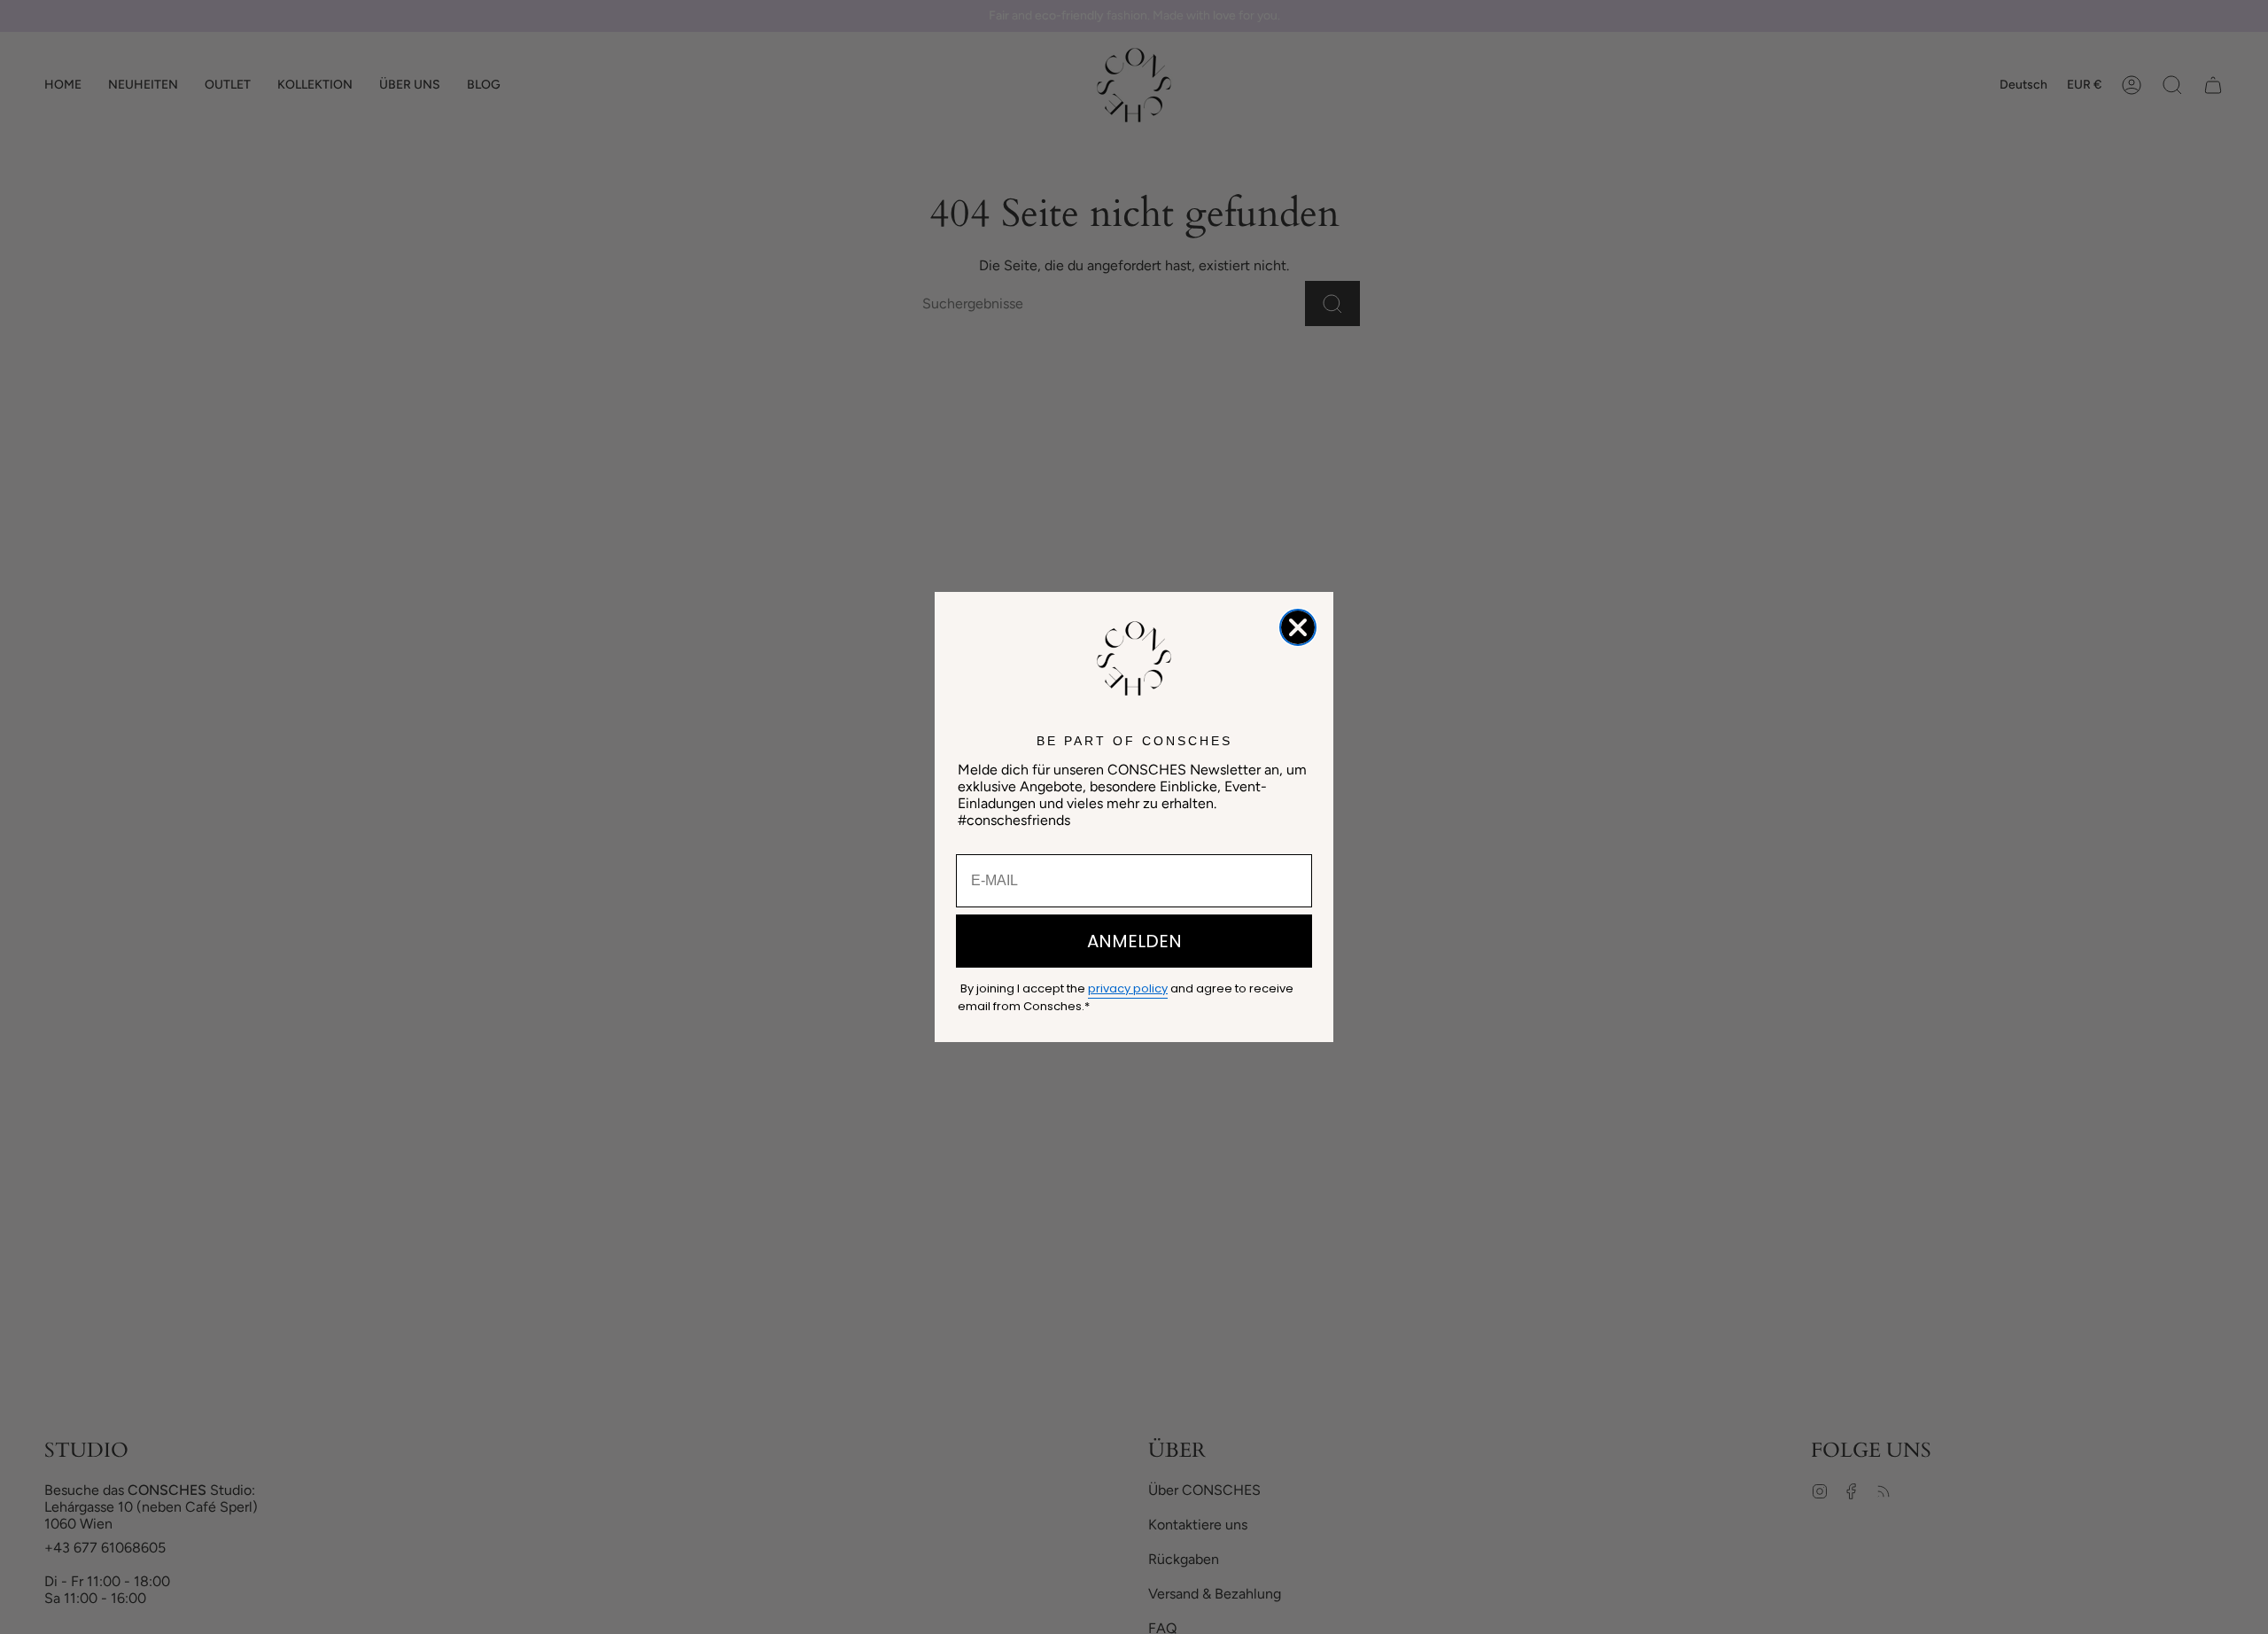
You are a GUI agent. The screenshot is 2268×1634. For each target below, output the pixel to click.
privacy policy (1128, 988)
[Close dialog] (1298, 627)
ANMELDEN (1134, 941)
